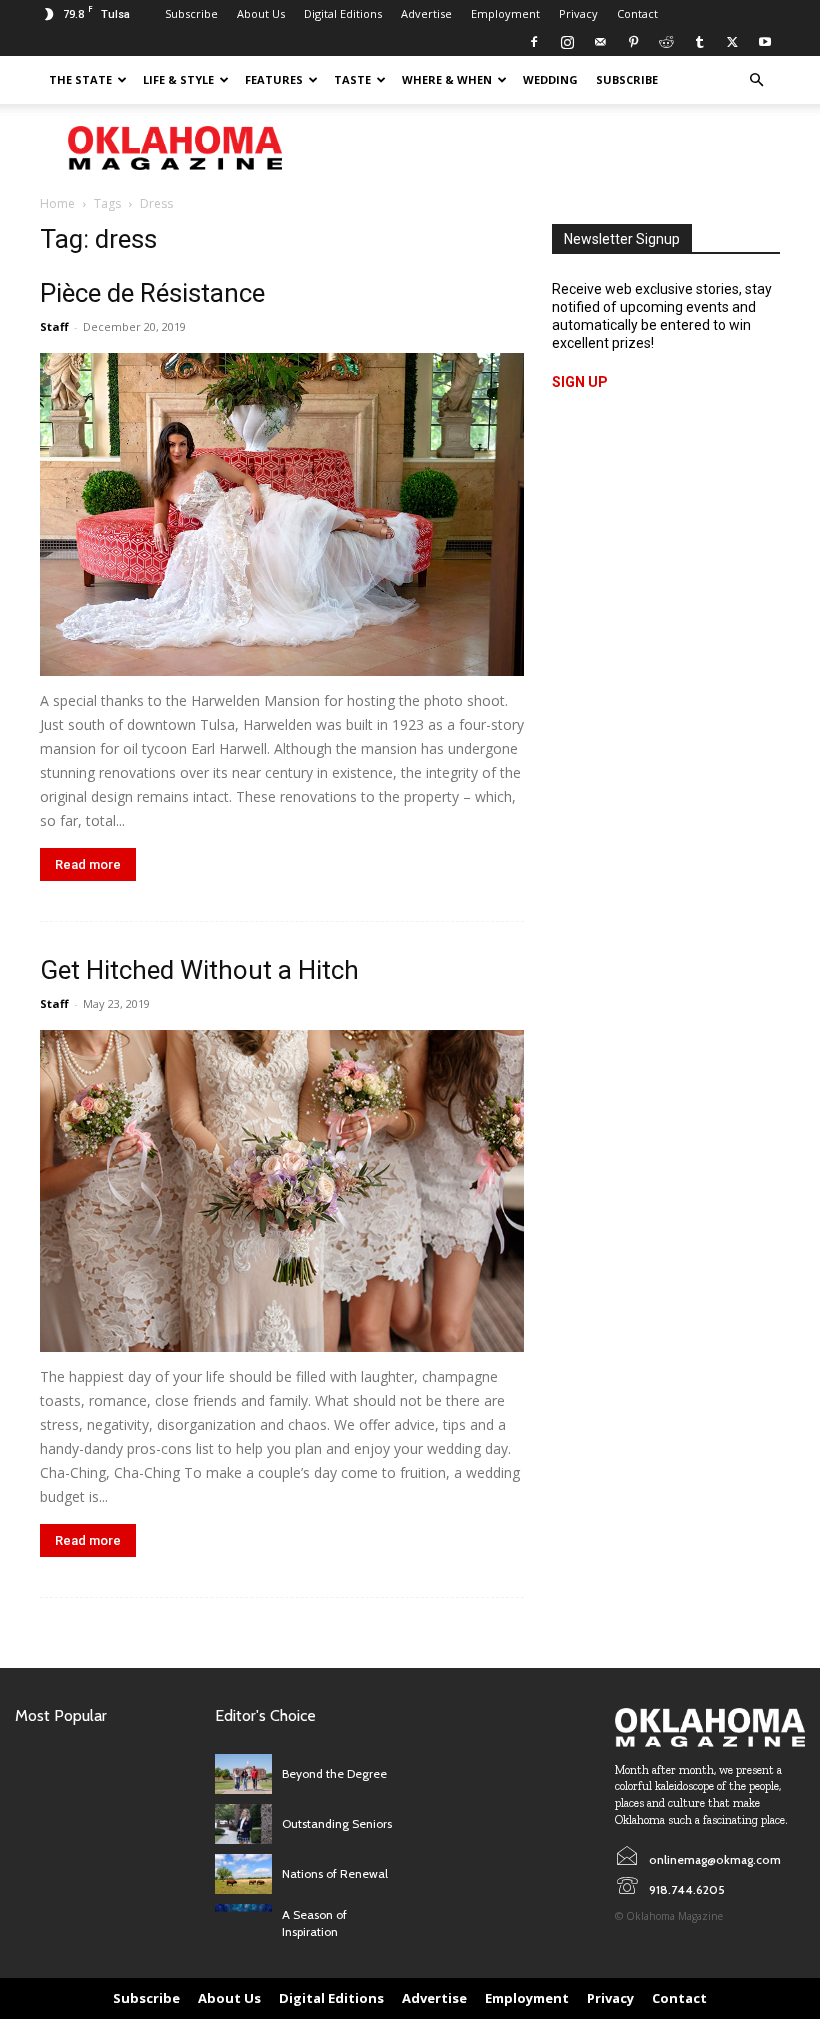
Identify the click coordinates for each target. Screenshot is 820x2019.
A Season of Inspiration (314, 1923)
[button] (756, 80)
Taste (352, 79)
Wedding (550, 79)
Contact (637, 13)
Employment (505, 13)
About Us (261, 13)
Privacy (578, 13)
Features (274, 79)
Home (57, 203)
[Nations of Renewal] (243, 1874)
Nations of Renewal (335, 1873)
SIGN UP (580, 382)
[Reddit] (666, 42)
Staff (54, 326)
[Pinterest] (633, 42)
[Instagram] (567, 42)
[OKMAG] (710, 1727)
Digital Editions (343, 13)
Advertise (426, 13)
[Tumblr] (699, 42)
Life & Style (178, 79)
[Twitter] (732, 42)
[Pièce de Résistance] (282, 514)
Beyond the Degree (334, 1773)
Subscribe (191, 13)
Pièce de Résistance (152, 293)
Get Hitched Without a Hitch (199, 970)
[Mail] (600, 42)
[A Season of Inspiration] (243, 1924)
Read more (88, 864)
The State (80, 79)
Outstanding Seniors (337, 1823)
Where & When (447, 79)
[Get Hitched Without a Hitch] (282, 1191)
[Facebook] (534, 42)
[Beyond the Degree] (243, 1774)
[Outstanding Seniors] (243, 1824)
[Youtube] (765, 42)
